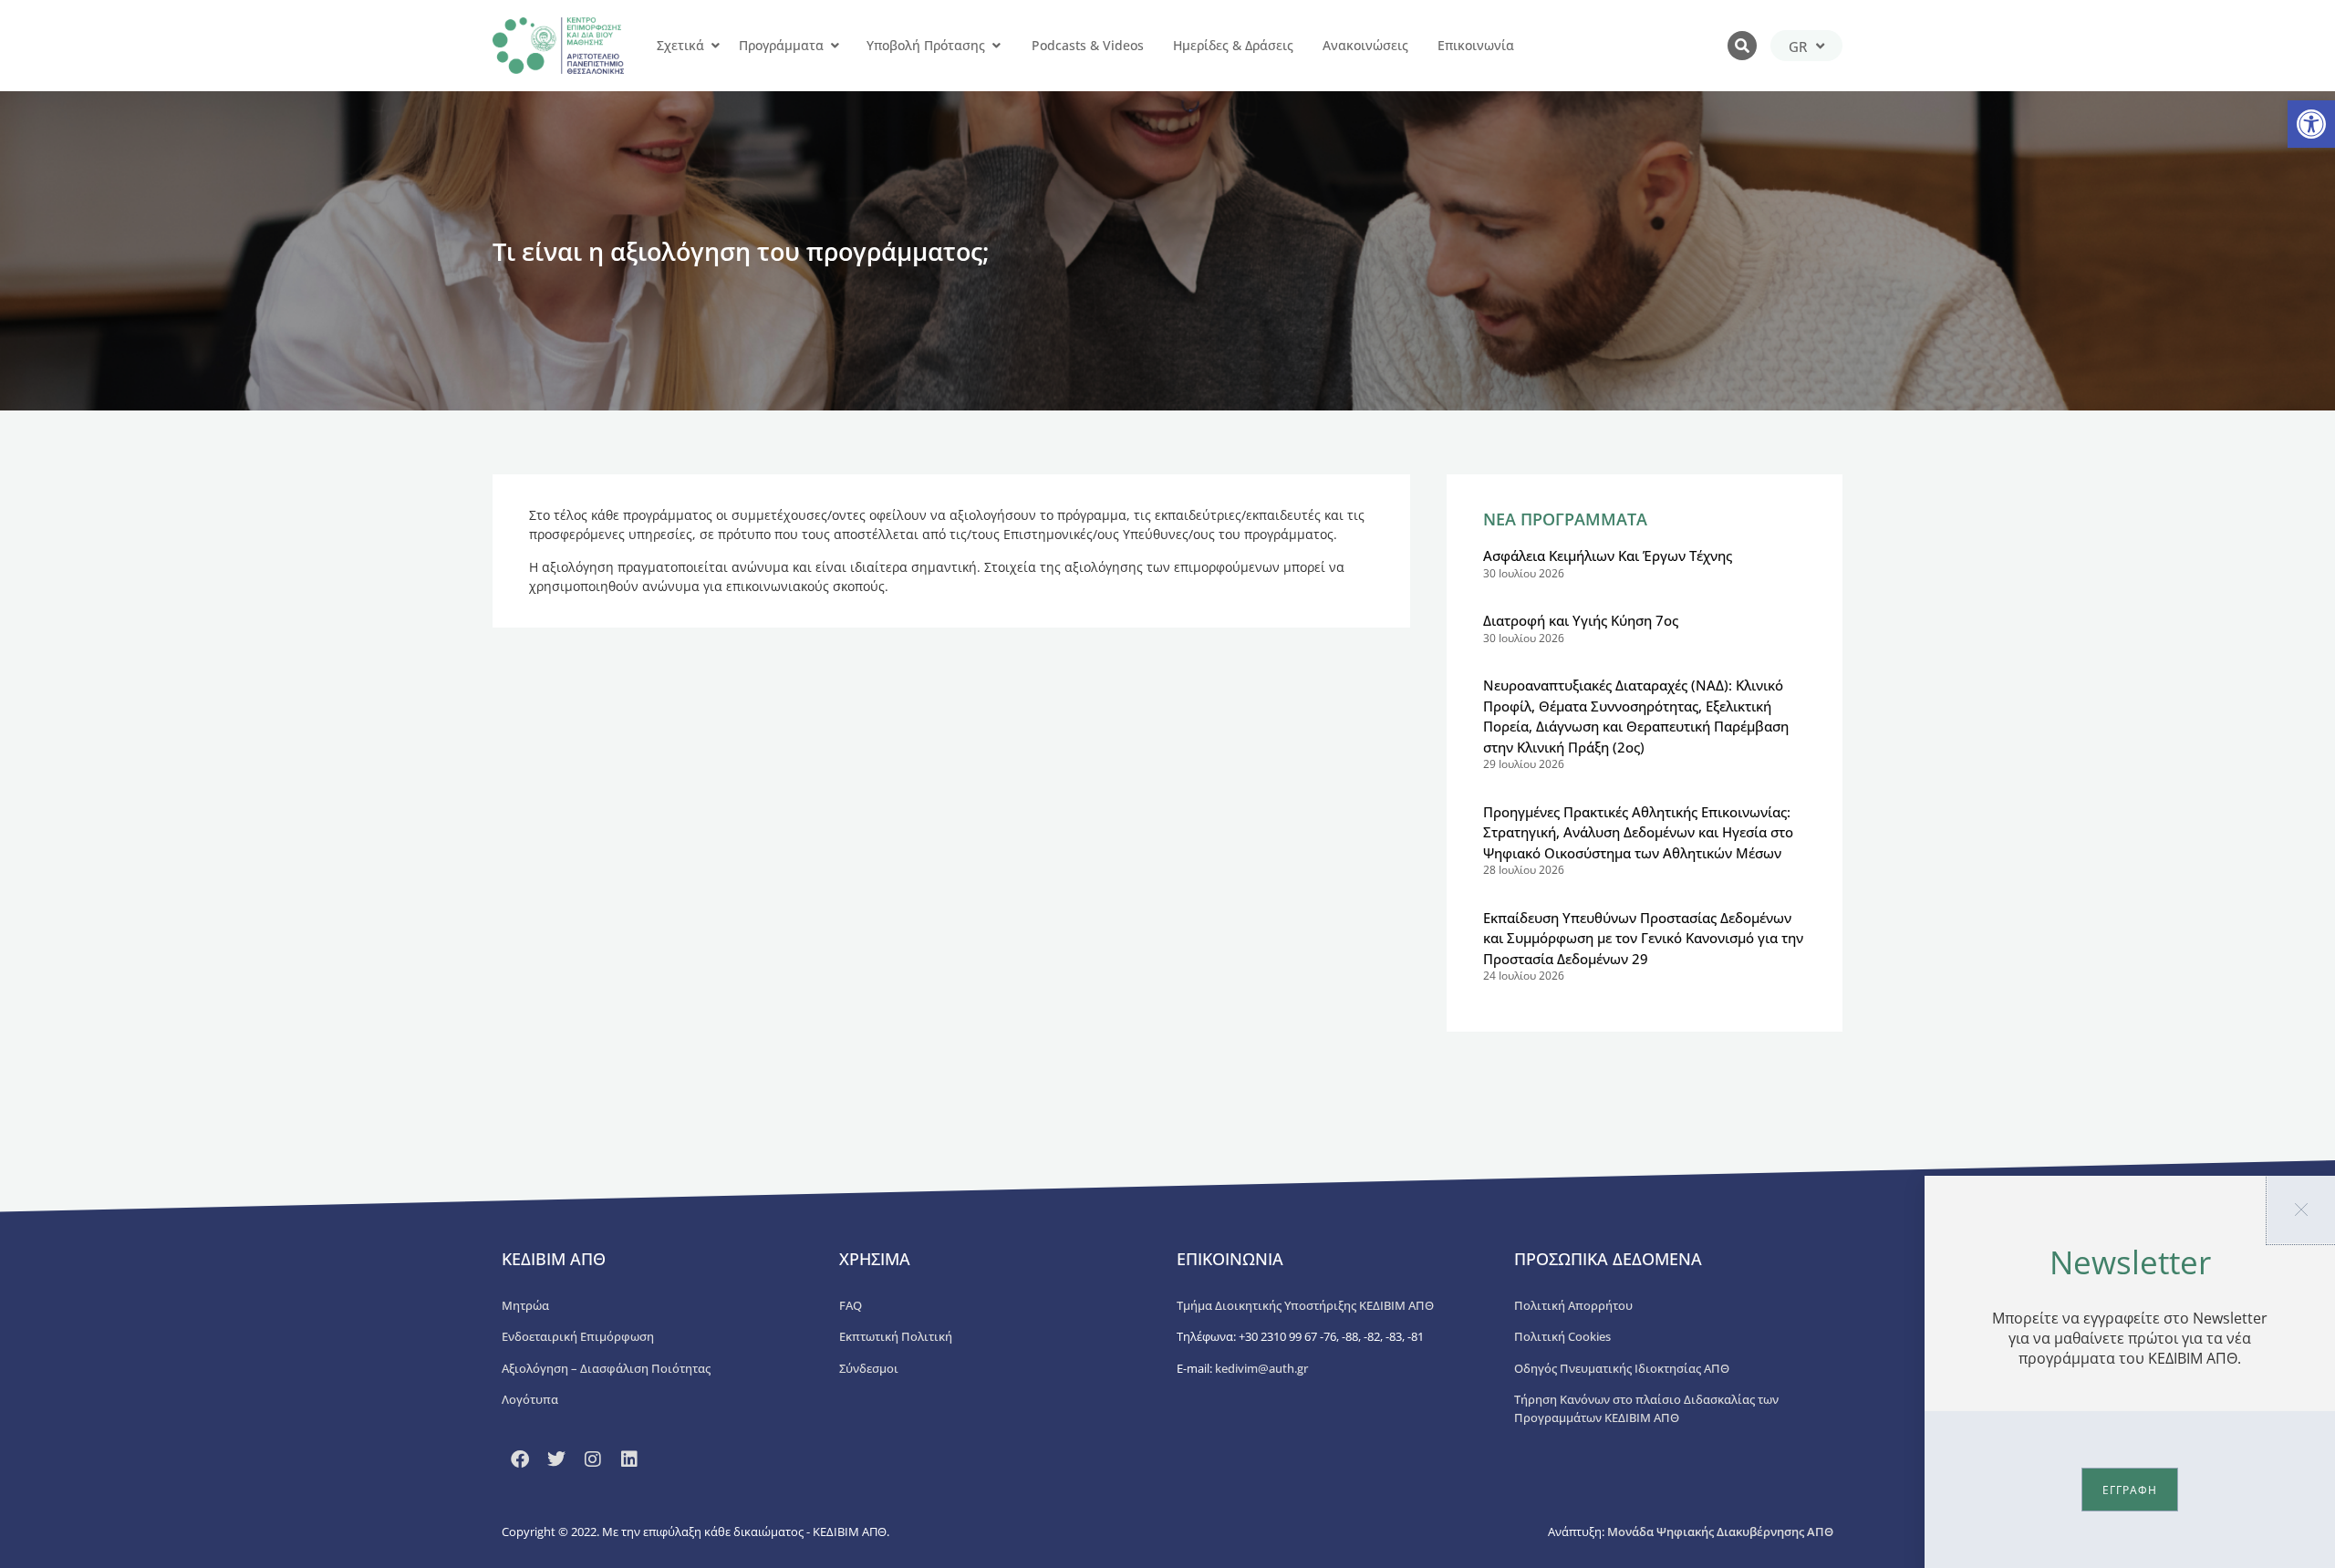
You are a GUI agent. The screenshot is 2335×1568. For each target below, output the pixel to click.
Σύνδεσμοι (869, 1368)
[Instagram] (593, 1459)
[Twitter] (556, 1459)
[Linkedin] (629, 1459)
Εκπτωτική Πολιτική (896, 1336)
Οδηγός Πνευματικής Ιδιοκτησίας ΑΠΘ (1622, 1368)
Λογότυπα (530, 1399)
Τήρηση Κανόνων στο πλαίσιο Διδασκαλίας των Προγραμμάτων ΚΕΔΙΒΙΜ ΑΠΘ (1646, 1408)
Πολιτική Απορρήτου (1573, 1305)
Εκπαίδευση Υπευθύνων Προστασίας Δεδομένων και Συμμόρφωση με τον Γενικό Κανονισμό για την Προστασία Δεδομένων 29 (1643, 938)
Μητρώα (525, 1305)
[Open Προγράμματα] (835, 46)
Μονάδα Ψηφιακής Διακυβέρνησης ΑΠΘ (1720, 1532)
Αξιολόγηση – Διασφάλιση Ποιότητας (606, 1368)
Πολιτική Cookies (1562, 1336)
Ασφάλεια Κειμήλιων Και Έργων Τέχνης (1608, 556)
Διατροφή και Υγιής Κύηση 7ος (1581, 620)
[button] (2311, 124)
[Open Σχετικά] (715, 46)
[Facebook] (520, 1459)
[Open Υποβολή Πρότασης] (996, 46)
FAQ (851, 1305)
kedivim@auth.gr (1261, 1368)
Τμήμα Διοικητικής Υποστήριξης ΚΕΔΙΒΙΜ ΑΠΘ (1305, 1305)
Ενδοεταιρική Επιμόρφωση (578, 1336)
